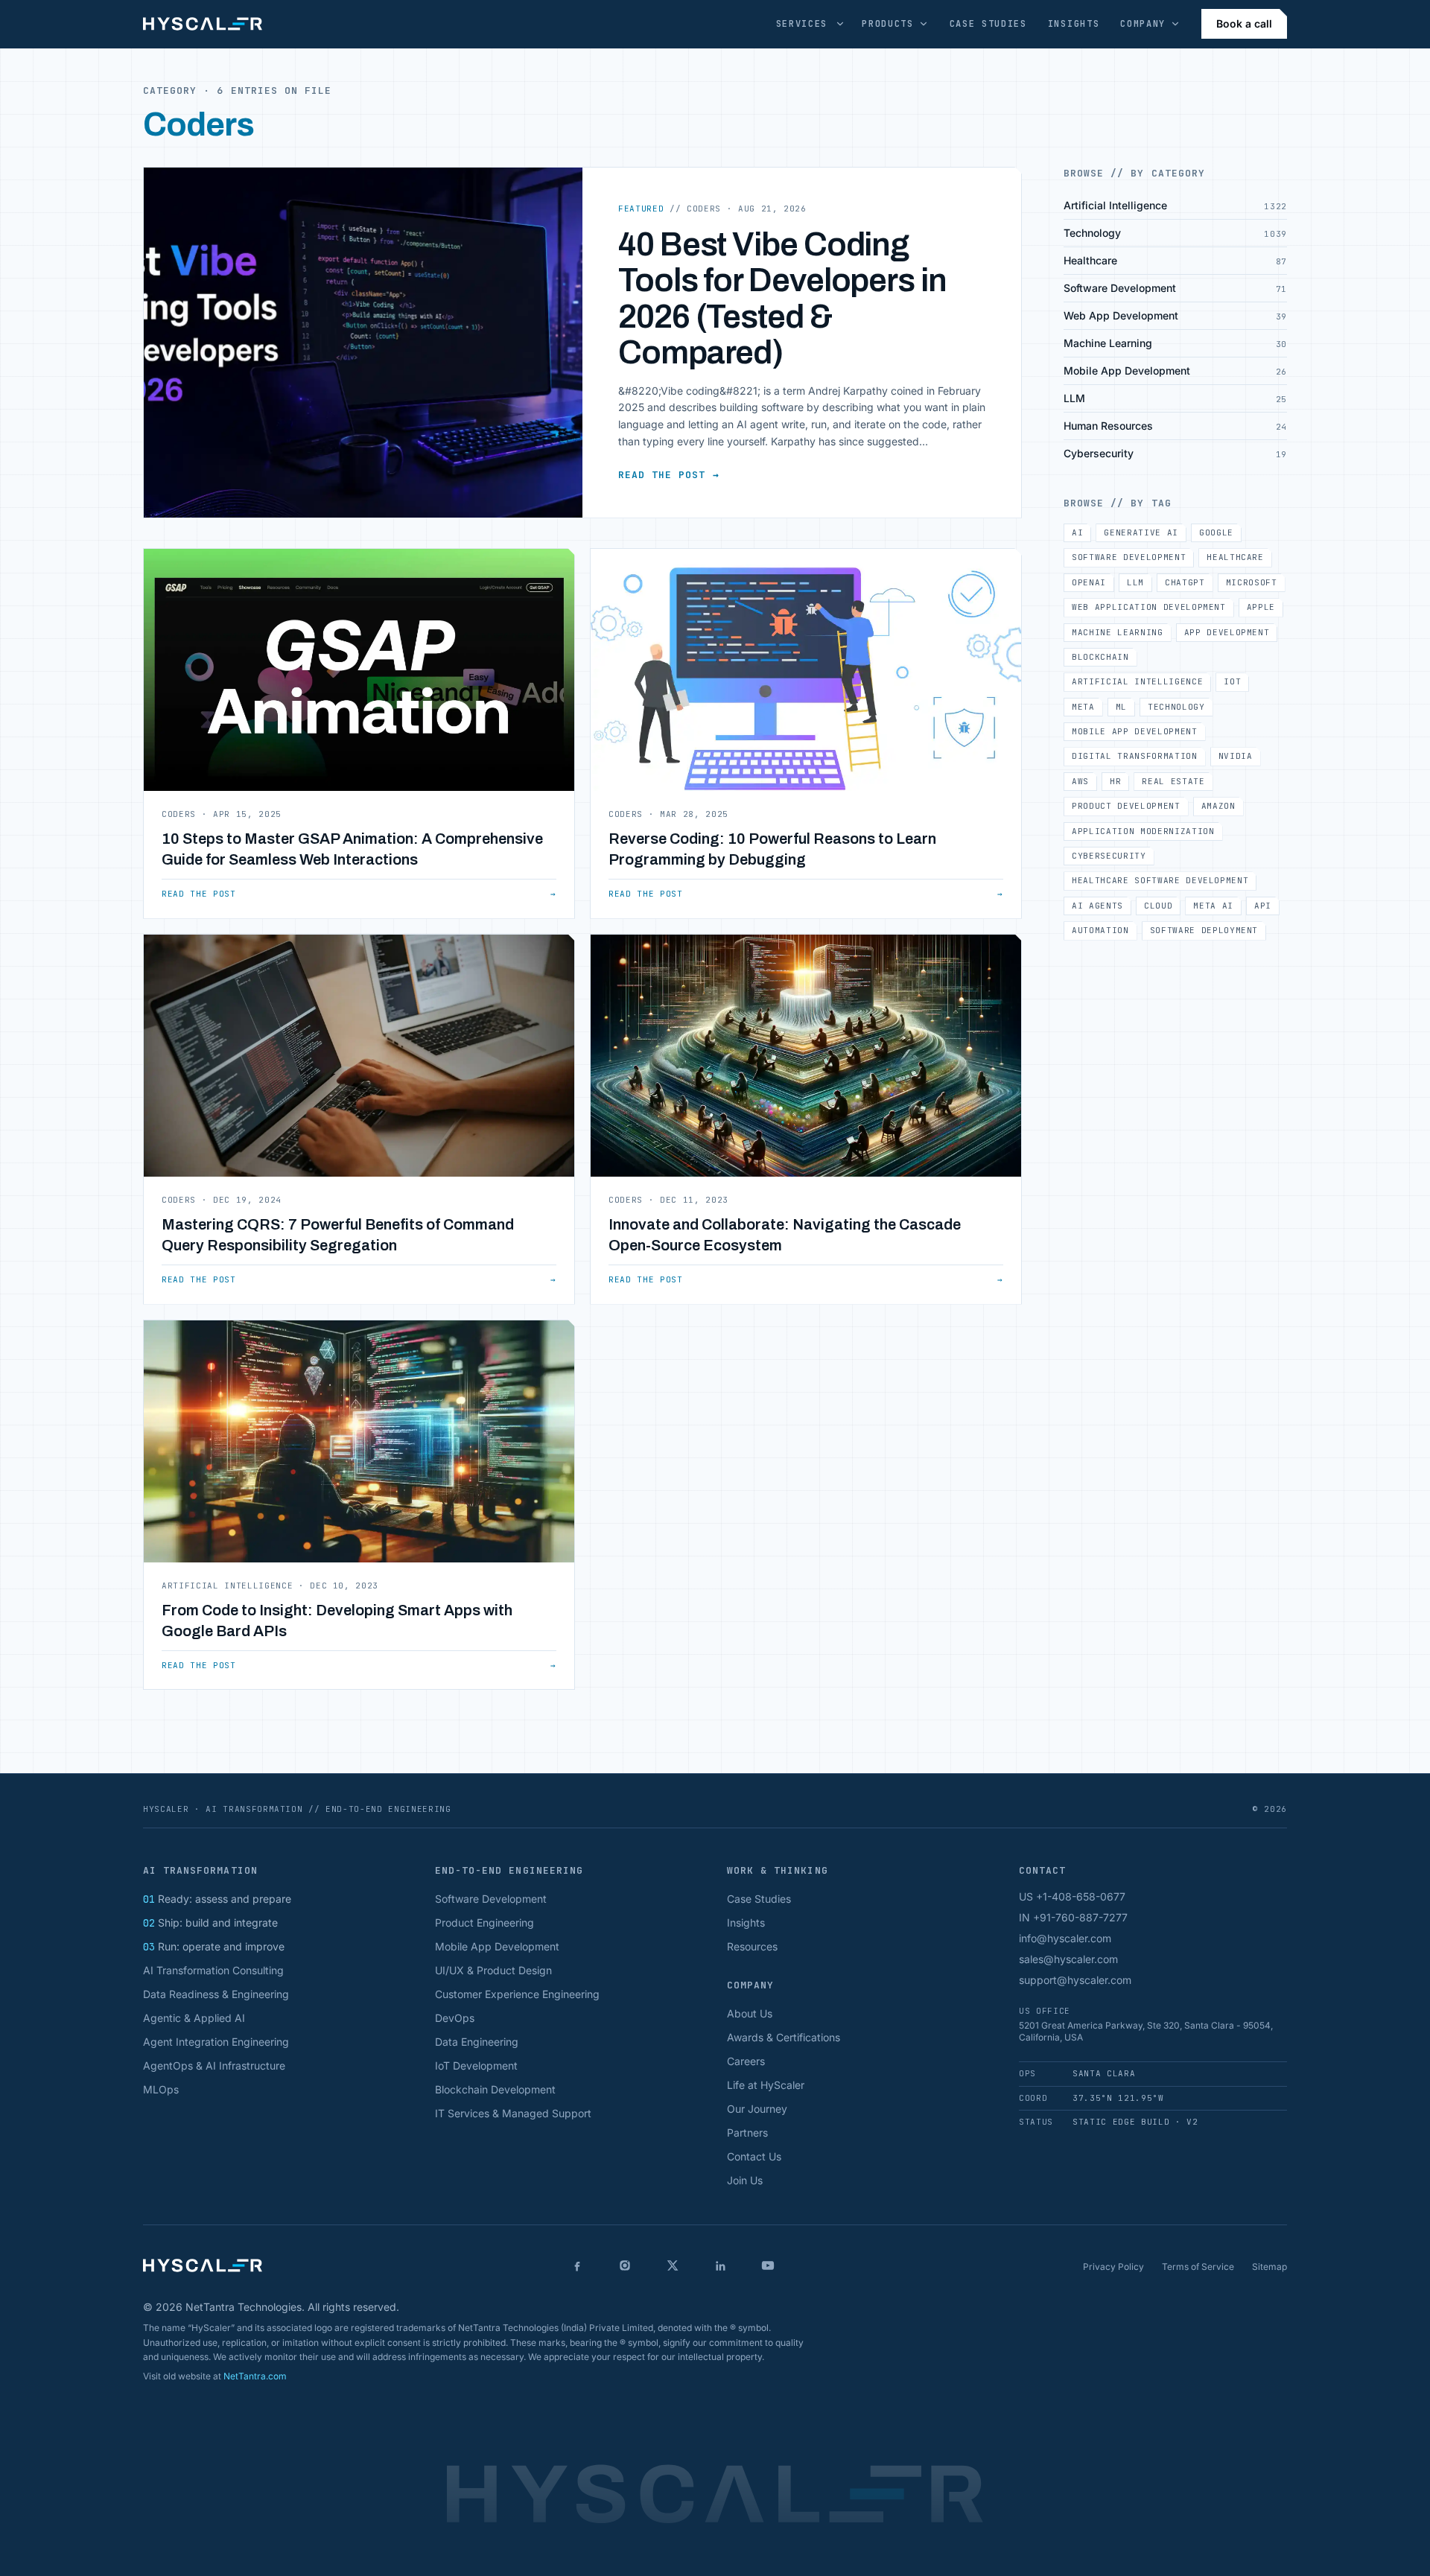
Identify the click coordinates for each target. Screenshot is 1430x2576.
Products (887, 24)
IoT (1232, 681)
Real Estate (1173, 781)
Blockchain (1100, 657)
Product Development (1126, 806)
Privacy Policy (1113, 2267)
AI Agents (1097, 906)
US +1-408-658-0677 (1072, 1896)
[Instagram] (625, 2265)
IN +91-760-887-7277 (1073, 1917)
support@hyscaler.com (1075, 1980)
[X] (673, 2265)
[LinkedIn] (720, 2265)
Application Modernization (1143, 831)
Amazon (1218, 806)
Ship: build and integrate (210, 1923)
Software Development (1129, 557)
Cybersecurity (1109, 856)
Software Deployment (1204, 930)
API (1263, 906)
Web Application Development (1149, 607)
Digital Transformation (1135, 756)
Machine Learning (1118, 632)
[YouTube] (768, 2265)
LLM (1135, 582)
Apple (1261, 607)
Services (802, 24)
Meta (1083, 707)
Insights (1074, 24)
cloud (1158, 906)
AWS (1080, 781)
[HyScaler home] (203, 24)
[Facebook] (577, 2265)
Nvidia (1236, 756)
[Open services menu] (840, 24)
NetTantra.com (255, 2376)
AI (1077, 532)
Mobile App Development (1135, 731)
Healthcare (1235, 557)
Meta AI (1213, 906)
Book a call (1244, 23)
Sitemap (1269, 2267)
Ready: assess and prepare (217, 1899)
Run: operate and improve (214, 1946)
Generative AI (1141, 532)
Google (1216, 532)
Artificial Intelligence (1137, 681)
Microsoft (1252, 582)
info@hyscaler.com (1065, 1938)
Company (1143, 24)
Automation (1100, 930)
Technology (1176, 707)
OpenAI (1089, 582)
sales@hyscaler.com (1068, 1959)
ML (1121, 707)
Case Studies (988, 24)
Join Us (745, 2180)
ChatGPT (1185, 582)
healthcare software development (1160, 880)
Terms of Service (1198, 2267)
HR (1115, 781)
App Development (1227, 632)
